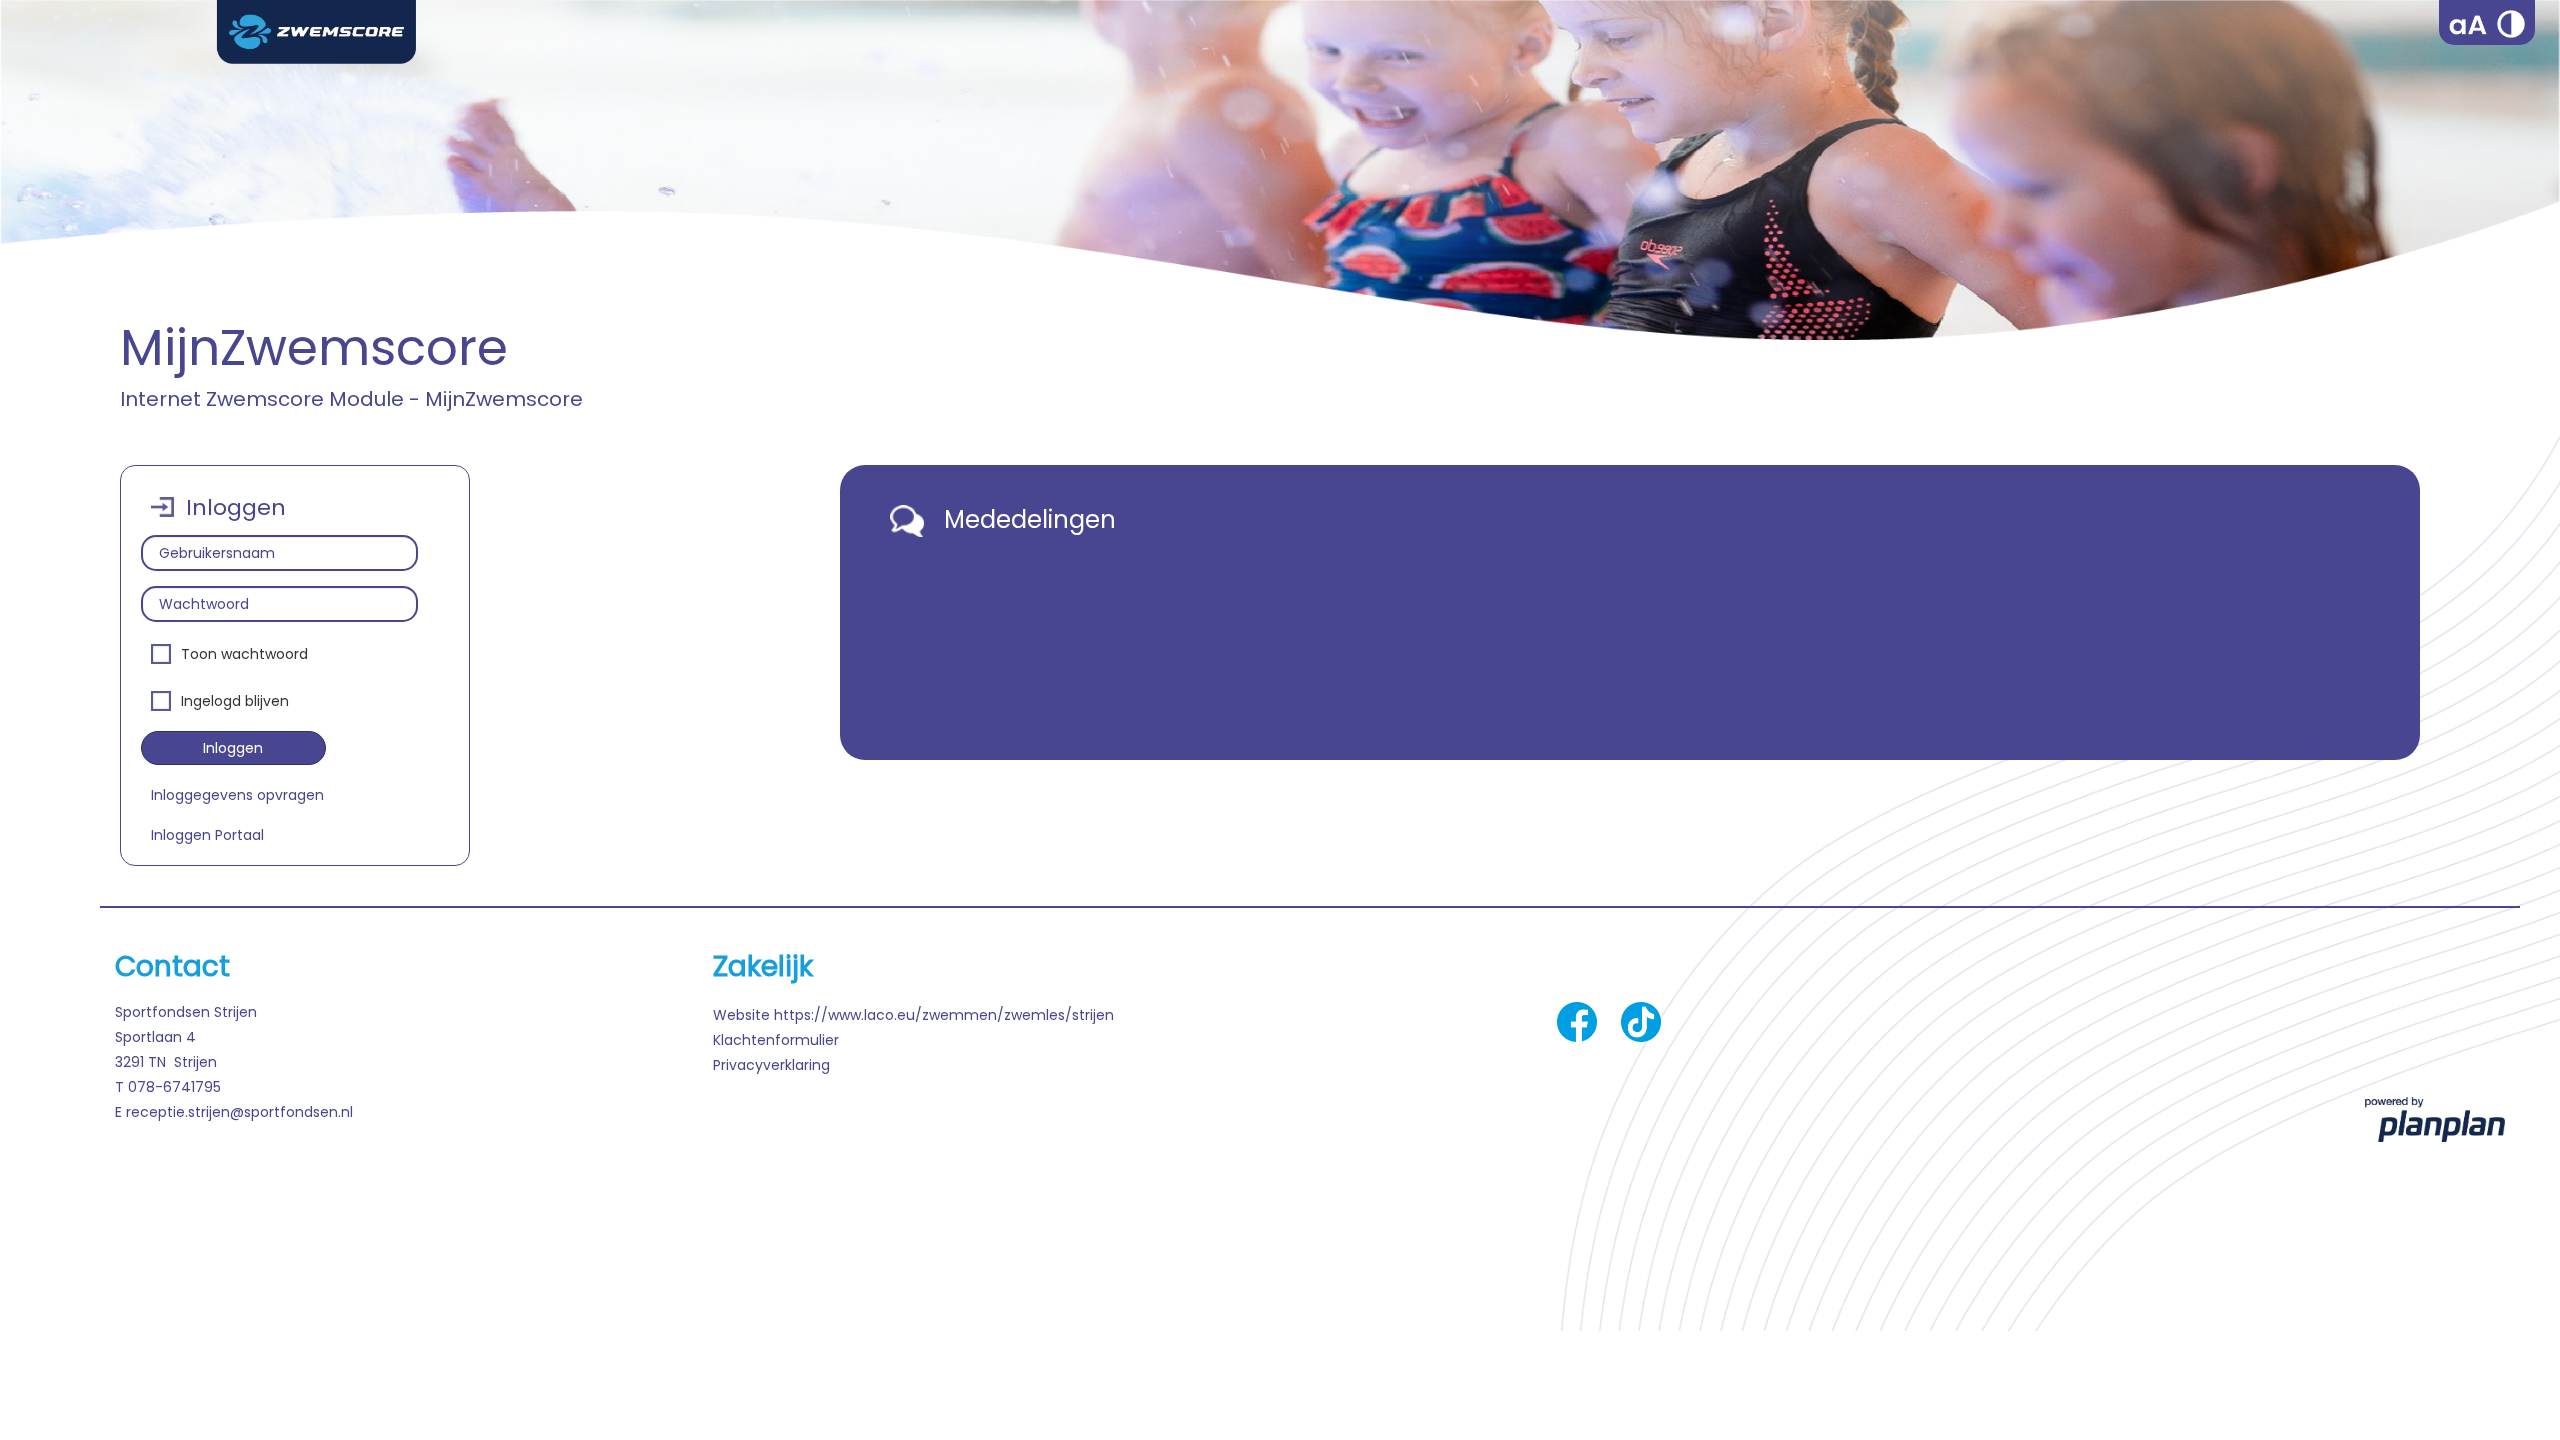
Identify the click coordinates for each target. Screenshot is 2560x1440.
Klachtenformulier (776, 1040)
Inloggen (233, 748)
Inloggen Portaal (207, 835)
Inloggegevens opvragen (237, 795)
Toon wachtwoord (244, 654)
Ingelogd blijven (235, 701)
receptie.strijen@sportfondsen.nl (239, 1112)
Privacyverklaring (771, 1065)
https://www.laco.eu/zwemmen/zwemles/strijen (944, 1015)
